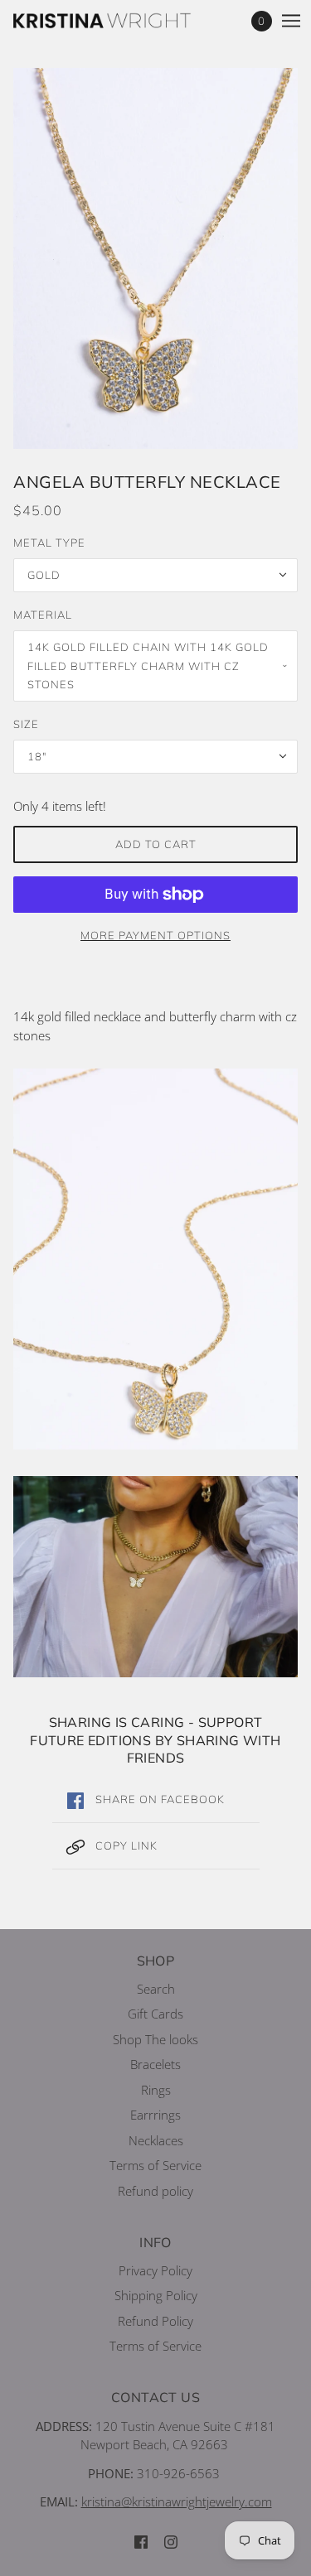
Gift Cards (155, 2014)
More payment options (155, 935)
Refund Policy (155, 2321)
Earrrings (155, 2115)
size (26, 724)
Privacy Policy (155, 2270)
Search (156, 1989)
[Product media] (155, 1259)
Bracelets (155, 2064)
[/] (119, 21)
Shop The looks (155, 2039)
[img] (141, 2541)
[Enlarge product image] (155, 258)
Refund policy (155, 2191)
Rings (156, 2090)
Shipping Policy (156, 2295)
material (43, 615)
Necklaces (156, 2140)
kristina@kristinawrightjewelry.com (177, 2501)
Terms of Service (155, 2165)
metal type (49, 543)
